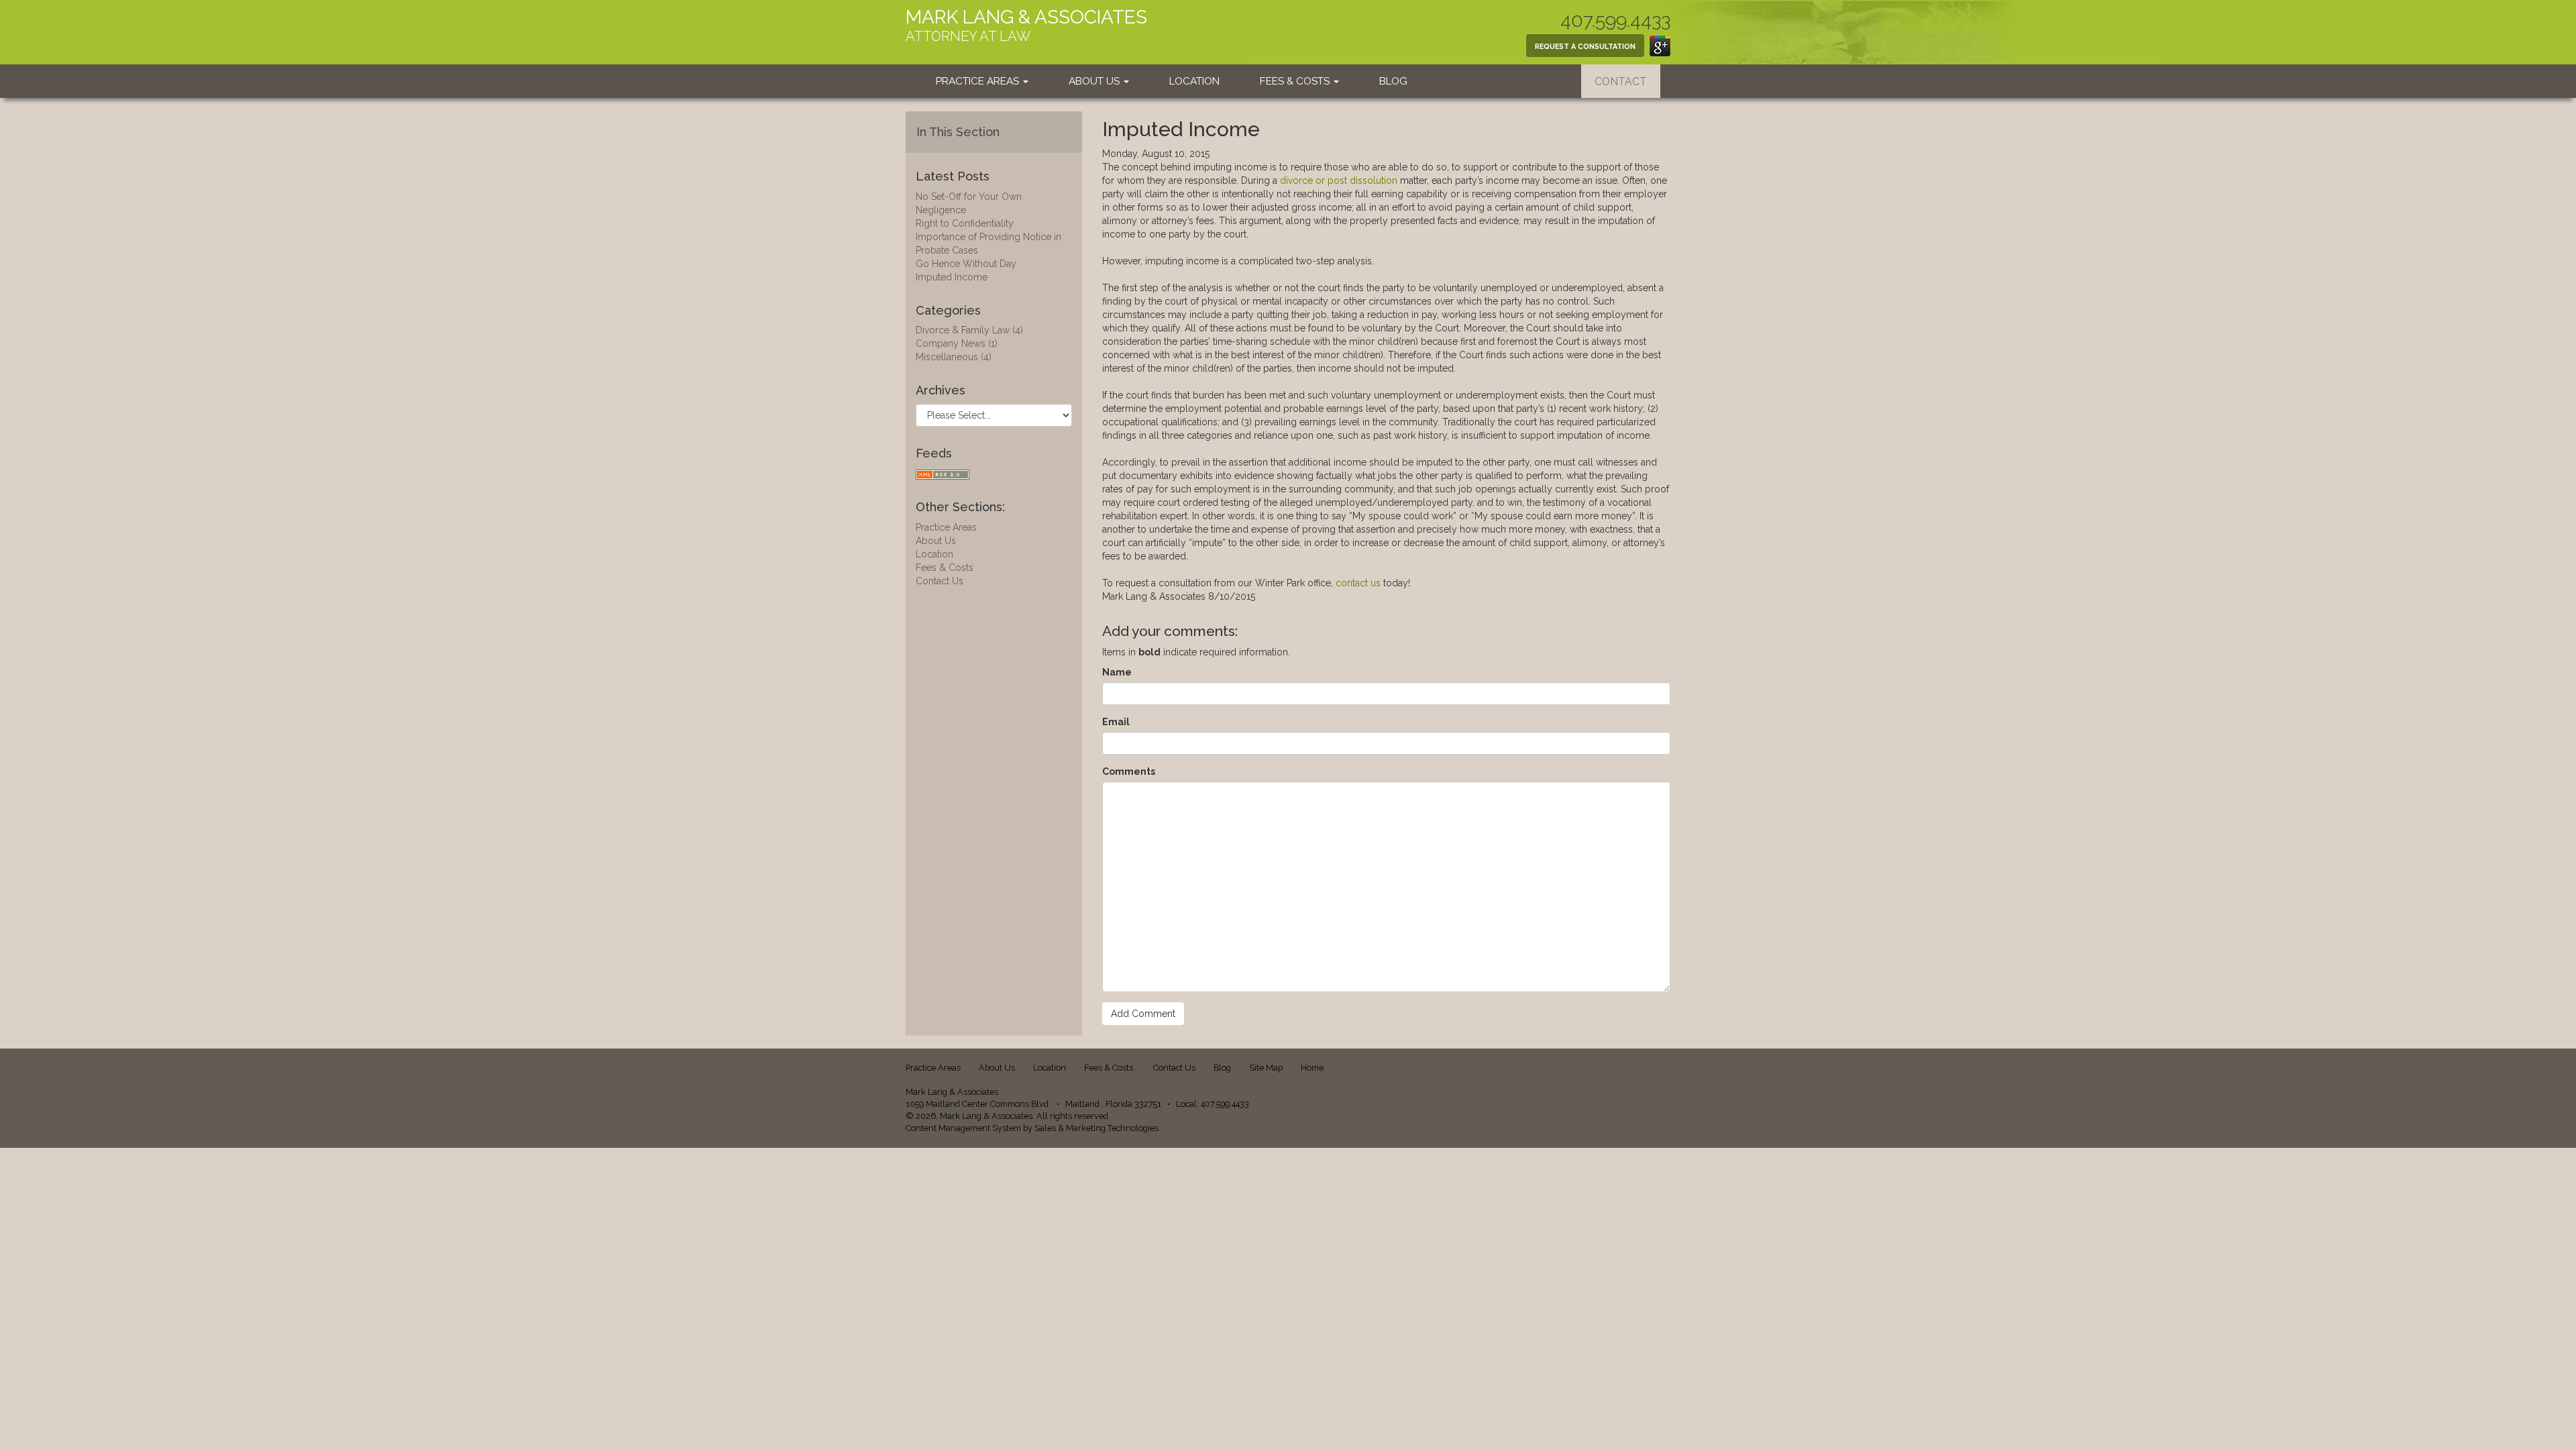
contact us (1358, 583)
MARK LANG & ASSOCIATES (1026, 17)
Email (1116, 722)
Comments (1129, 771)
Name (1117, 672)
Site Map (1266, 1068)
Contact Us (940, 581)
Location (1194, 81)
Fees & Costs (1296, 81)
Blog (1393, 81)
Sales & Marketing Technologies (1096, 1128)
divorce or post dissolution (1339, 180)
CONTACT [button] (1621, 82)
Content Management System (963, 1128)
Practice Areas (979, 81)
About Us (1095, 81)
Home (1312, 1068)
